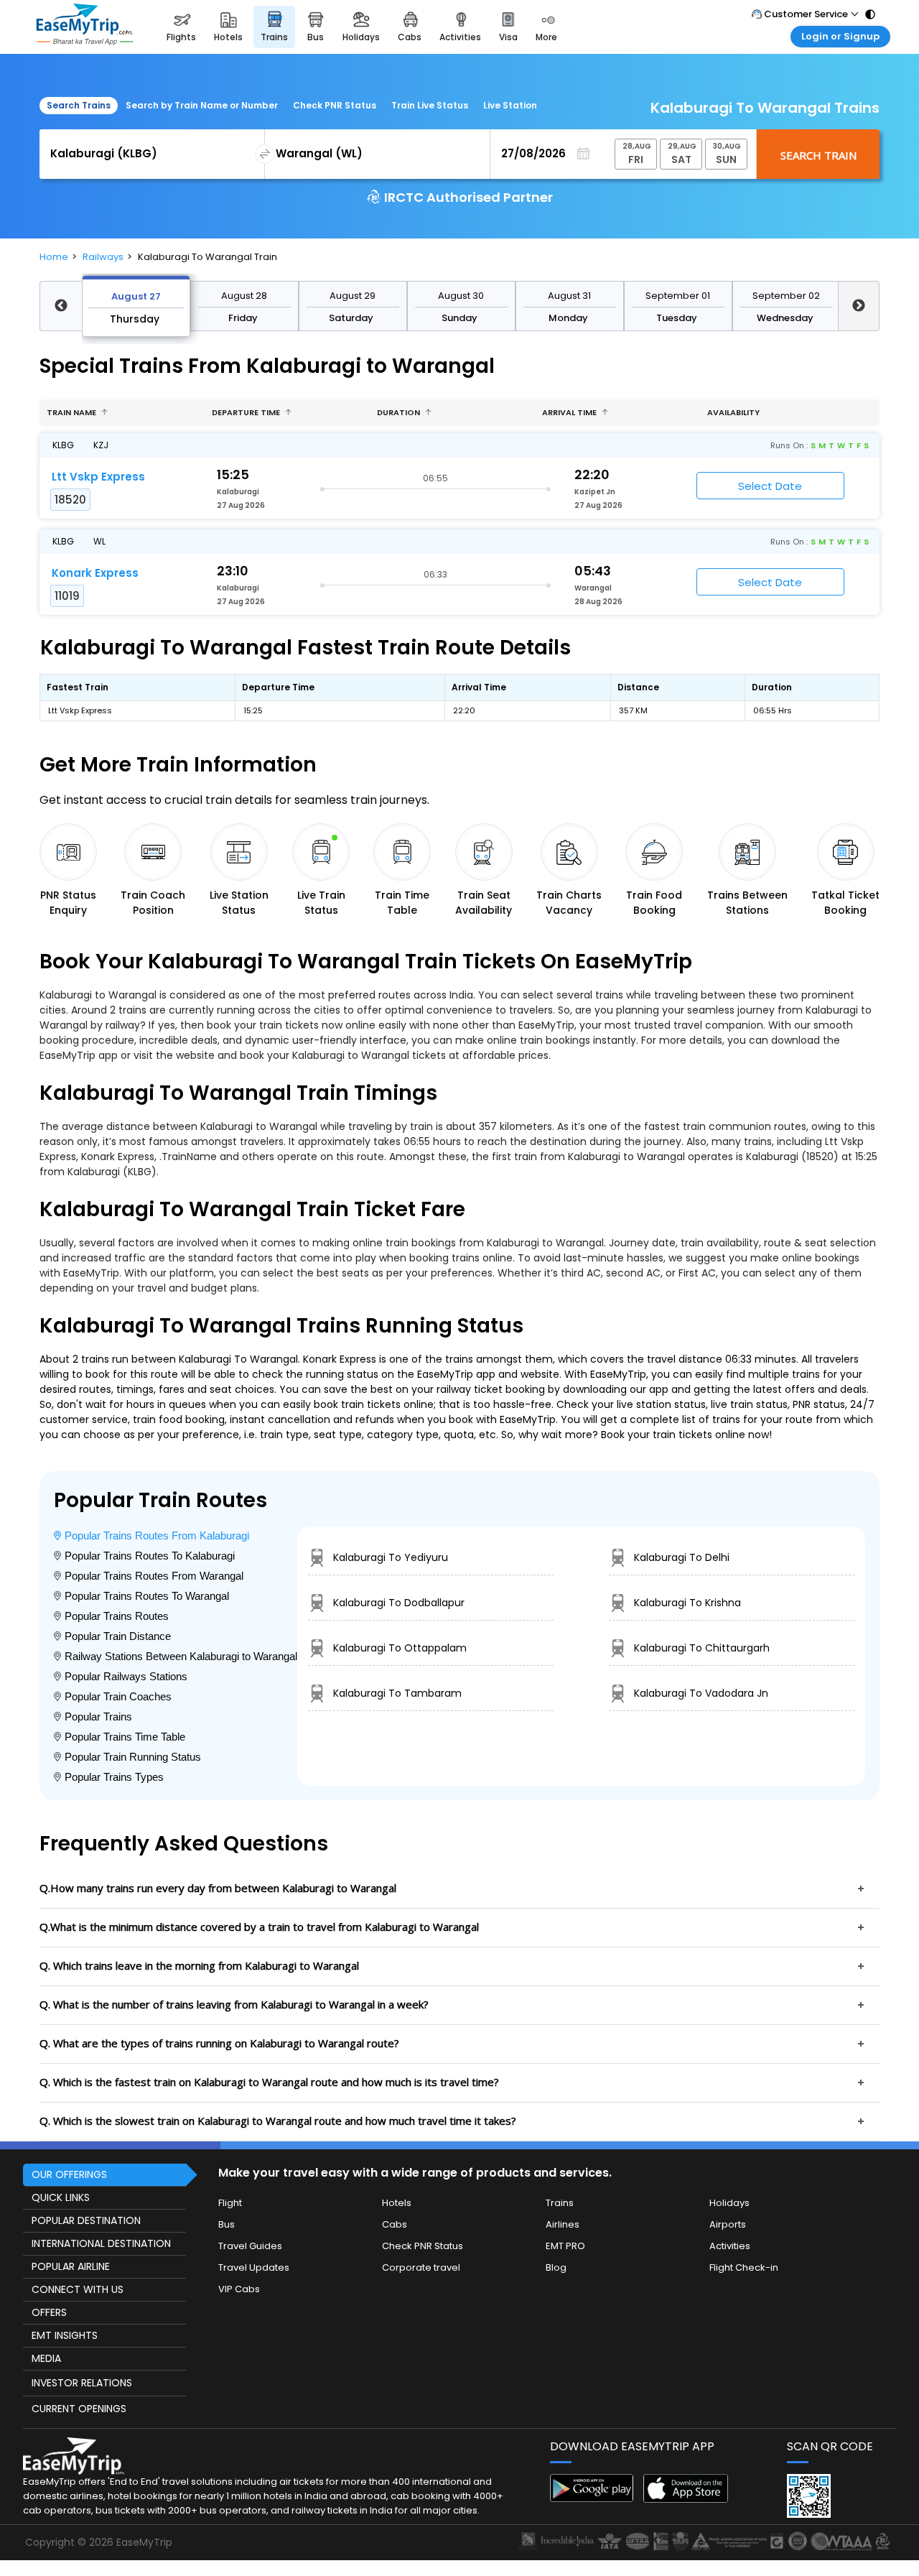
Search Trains (79, 105)
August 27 (136, 296)
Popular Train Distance (118, 1636)
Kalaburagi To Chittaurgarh (702, 1648)
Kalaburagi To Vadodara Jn (701, 1693)
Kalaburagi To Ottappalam (400, 1648)
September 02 (786, 296)
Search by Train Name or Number (202, 105)
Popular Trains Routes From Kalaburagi (157, 1535)
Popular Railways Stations (126, 1676)
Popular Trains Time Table (125, 1737)
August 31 (569, 296)
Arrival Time (570, 412)
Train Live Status (430, 105)
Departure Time (247, 412)
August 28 (244, 296)
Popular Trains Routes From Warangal (154, 1576)
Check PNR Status (335, 105)
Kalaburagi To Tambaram (397, 1693)
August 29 (353, 296)
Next (859, 306)
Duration (400, 412)
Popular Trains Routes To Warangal (147, 1596)
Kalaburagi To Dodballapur (399, 1603)
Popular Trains (98, 1716)
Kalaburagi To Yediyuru (391, 1557)
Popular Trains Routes (117, 1616)
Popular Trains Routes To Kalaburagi (150, 1556)
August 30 (461, 296)
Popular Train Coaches (118, 1696)
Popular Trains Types (114, 1777)
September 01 (678, 296)
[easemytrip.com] (85, 27)
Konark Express (95, 573)
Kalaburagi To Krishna (687, 1603)
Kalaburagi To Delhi (682, 1557)
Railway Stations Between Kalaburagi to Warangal (181, 1656)
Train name (73, 412)
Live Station (510, 105)
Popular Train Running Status (133, 1757)
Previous (61, 306)
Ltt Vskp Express (98, 477)
